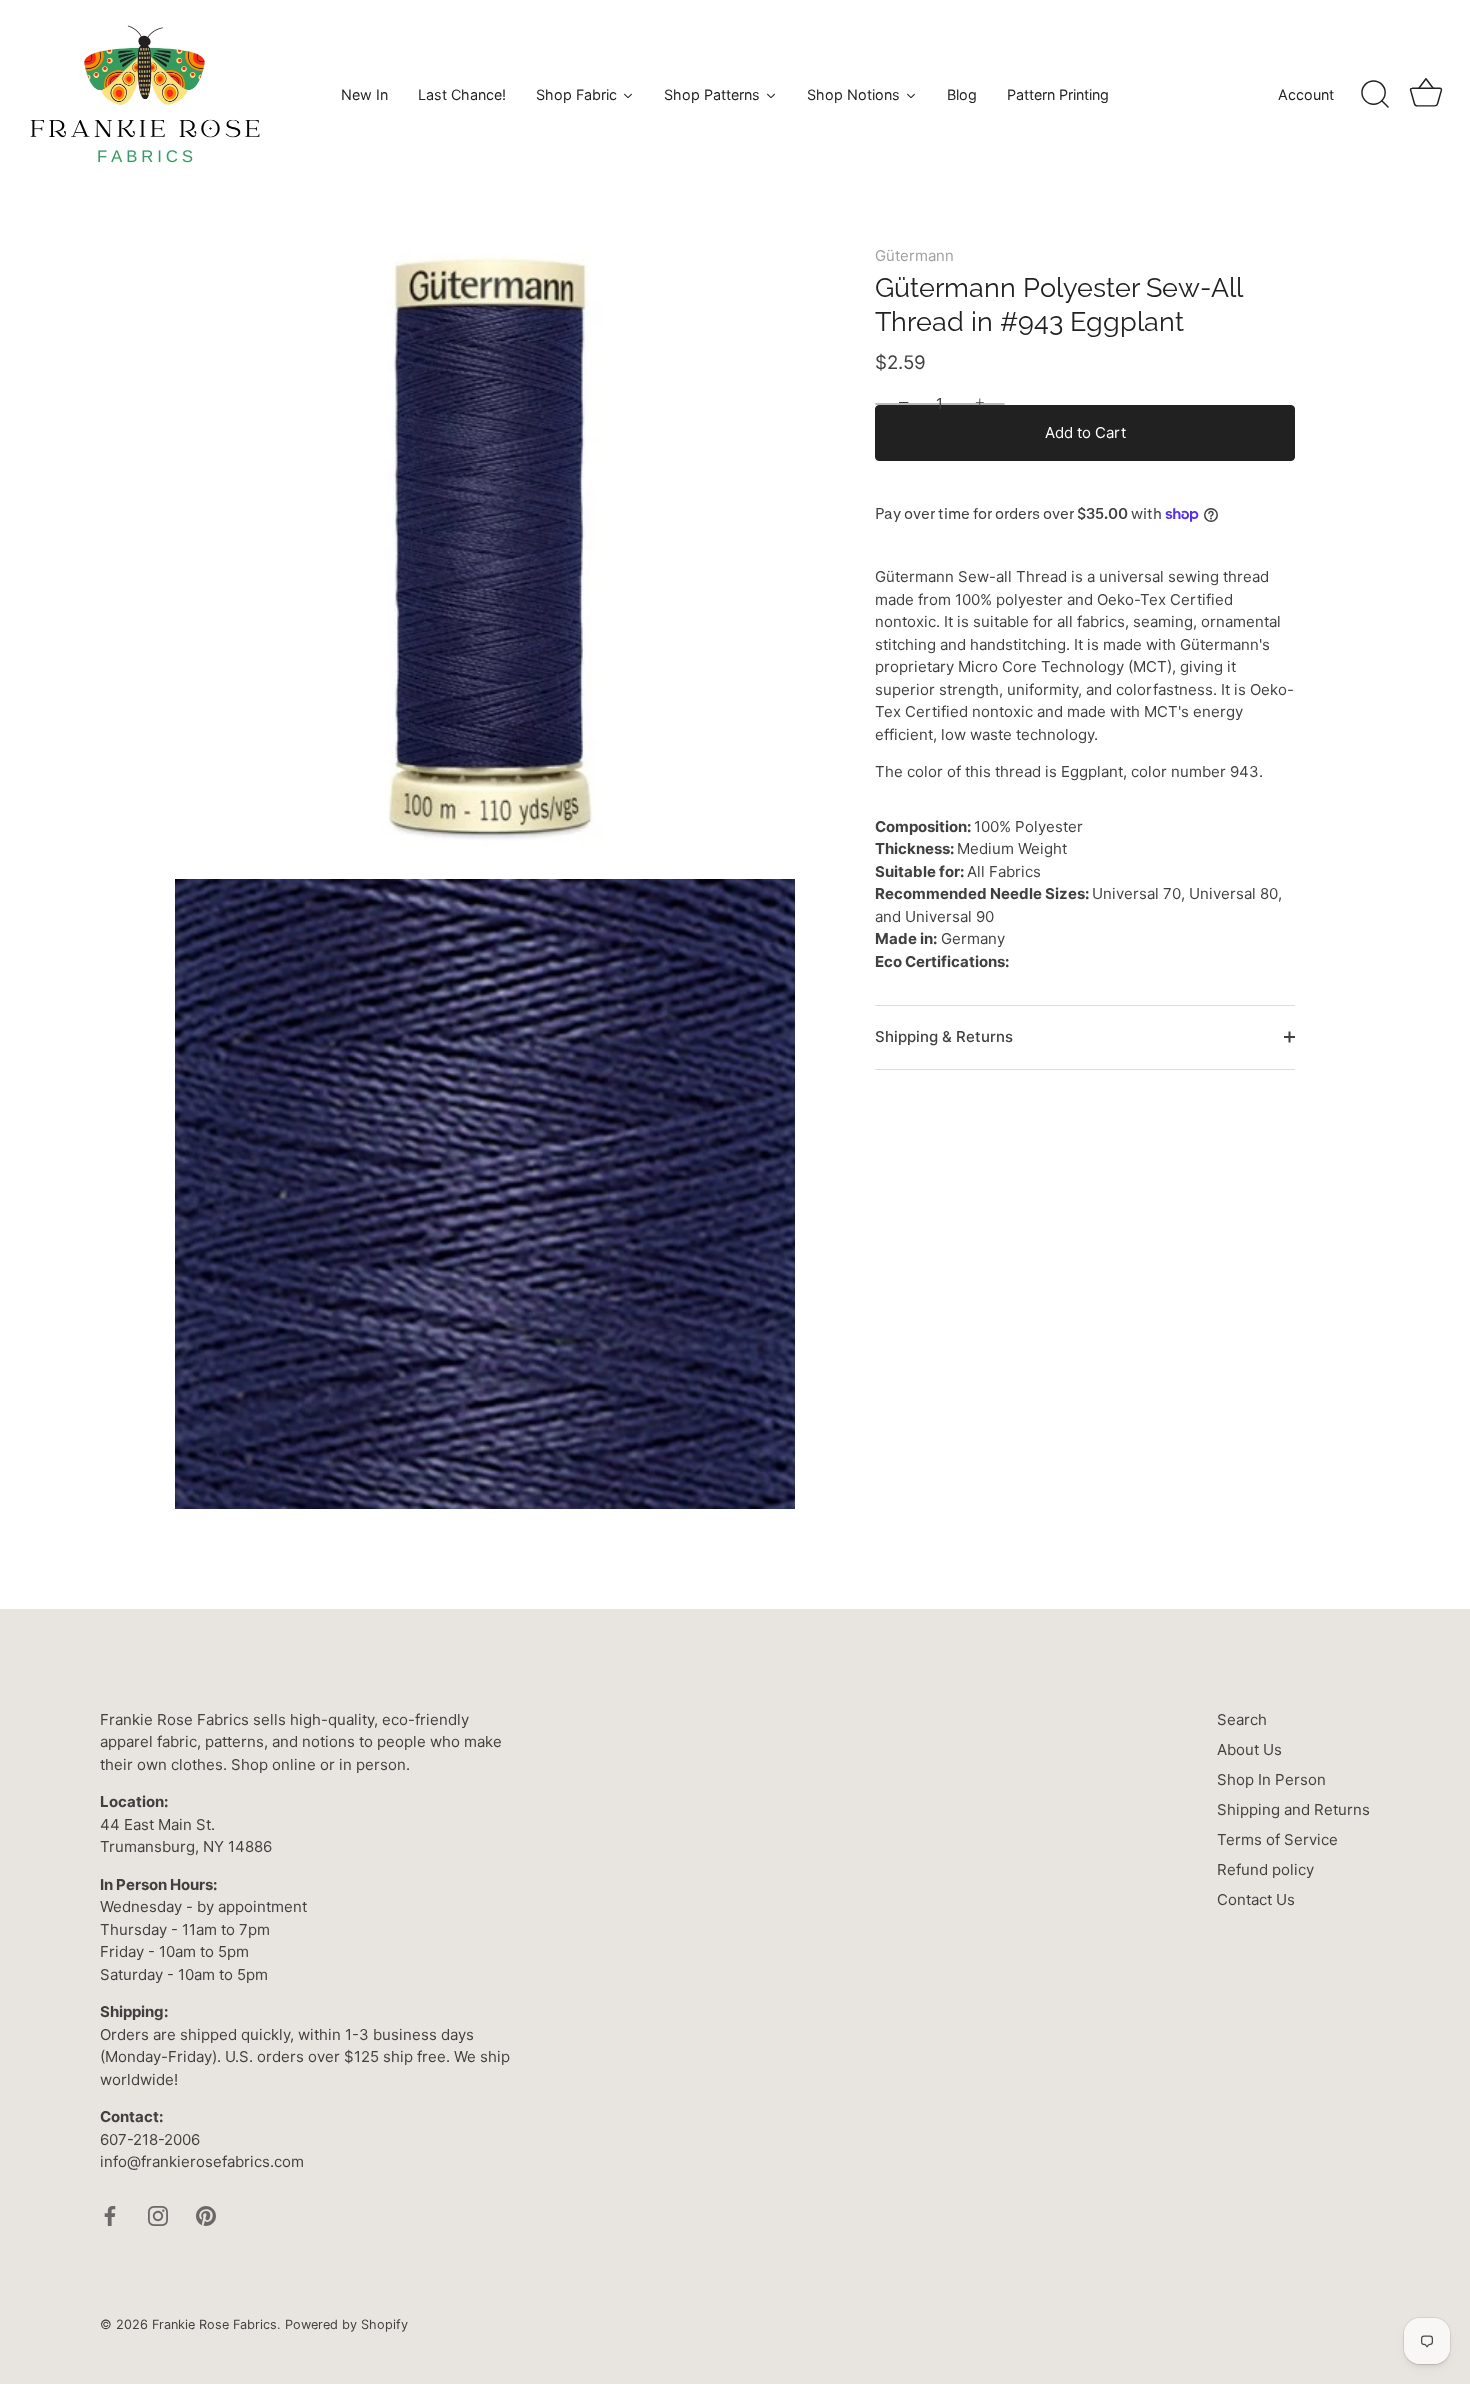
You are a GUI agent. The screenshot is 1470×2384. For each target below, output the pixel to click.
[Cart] (1426, 95)
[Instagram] (158, 2214)
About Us (1249, 1749)
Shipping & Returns (944, 1036)
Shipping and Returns (1293, 1809)
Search (1242, 1719)
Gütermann (914, 255)
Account (1306, 94)
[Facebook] (110, 2214)
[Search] (1375, 95)
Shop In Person (1271, 1779)
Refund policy (1265, 1869)
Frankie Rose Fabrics (214, 2324)
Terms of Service (1277, 1839)
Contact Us (1256, 1899)
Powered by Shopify (346, 2324)
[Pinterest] (206, 2214)
